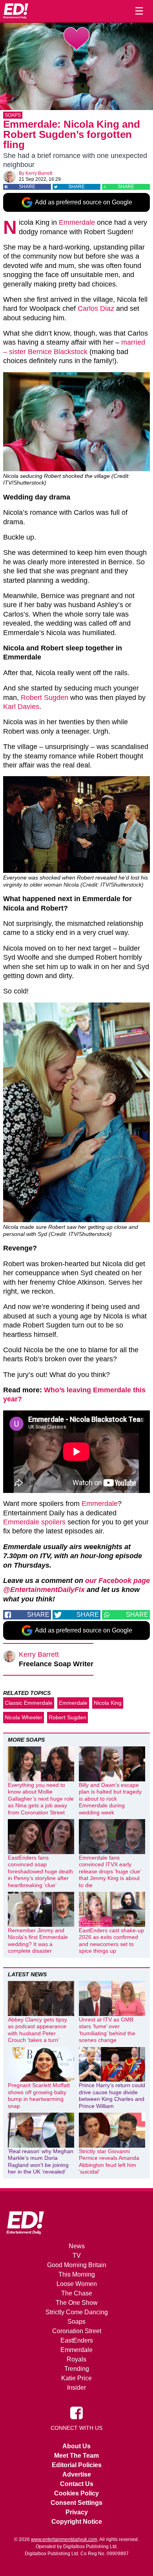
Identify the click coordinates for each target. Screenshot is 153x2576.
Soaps (13, 115)
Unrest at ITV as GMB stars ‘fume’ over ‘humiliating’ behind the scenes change (107, 2030)
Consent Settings (76, 2503)
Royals (76, 2359)
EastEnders (77, 2340)
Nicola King (108, 1703)
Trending (77, 2369)
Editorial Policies (77, 2465)
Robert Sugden (45, 698)
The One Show (77, 2303)
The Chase (77, 2293)
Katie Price (76, 2378)
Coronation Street (77, 2331)
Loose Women (77, 2284)
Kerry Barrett (39, 173)
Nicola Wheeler (24, 1717)
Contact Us (77, 2484)
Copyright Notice (77, 2522)
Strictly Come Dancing (77, 2312)
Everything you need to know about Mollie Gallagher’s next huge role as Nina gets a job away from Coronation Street (41, 1799)
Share (27, 187)
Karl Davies (21, 707)
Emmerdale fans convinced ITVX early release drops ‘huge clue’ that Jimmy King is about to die (110, 1871)
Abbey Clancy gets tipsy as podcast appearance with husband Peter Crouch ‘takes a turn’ (37, 2030)
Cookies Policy (76, 2493)
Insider (76, 2388)
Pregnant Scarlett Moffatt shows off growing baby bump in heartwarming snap (39, 2096)
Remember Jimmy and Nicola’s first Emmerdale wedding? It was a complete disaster (38, 1941)
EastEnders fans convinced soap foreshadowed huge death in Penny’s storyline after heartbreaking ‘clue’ (40, 1871)
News (77, 2246)
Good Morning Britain (77, 2265)
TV (77, 2256)
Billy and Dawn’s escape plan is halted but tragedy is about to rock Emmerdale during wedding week (110, 1799)
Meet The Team (76, 2456)
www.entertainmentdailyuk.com (64, 2539)
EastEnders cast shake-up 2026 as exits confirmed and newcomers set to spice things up (111, 1941)
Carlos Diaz (96, 308)
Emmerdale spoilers (34, 1522)
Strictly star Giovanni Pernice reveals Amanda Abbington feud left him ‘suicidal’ (109, 2162)
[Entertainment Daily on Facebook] (76, 2412)
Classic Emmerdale (29, 1703)
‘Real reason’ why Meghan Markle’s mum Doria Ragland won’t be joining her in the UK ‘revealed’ (41, 2162)
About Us (76, 2446)
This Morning (77, 2274)
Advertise (77, 2474)
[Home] (16, 11)
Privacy (77, 2512)
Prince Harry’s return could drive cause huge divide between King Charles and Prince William (112, 2096)
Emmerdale (77, 222)
